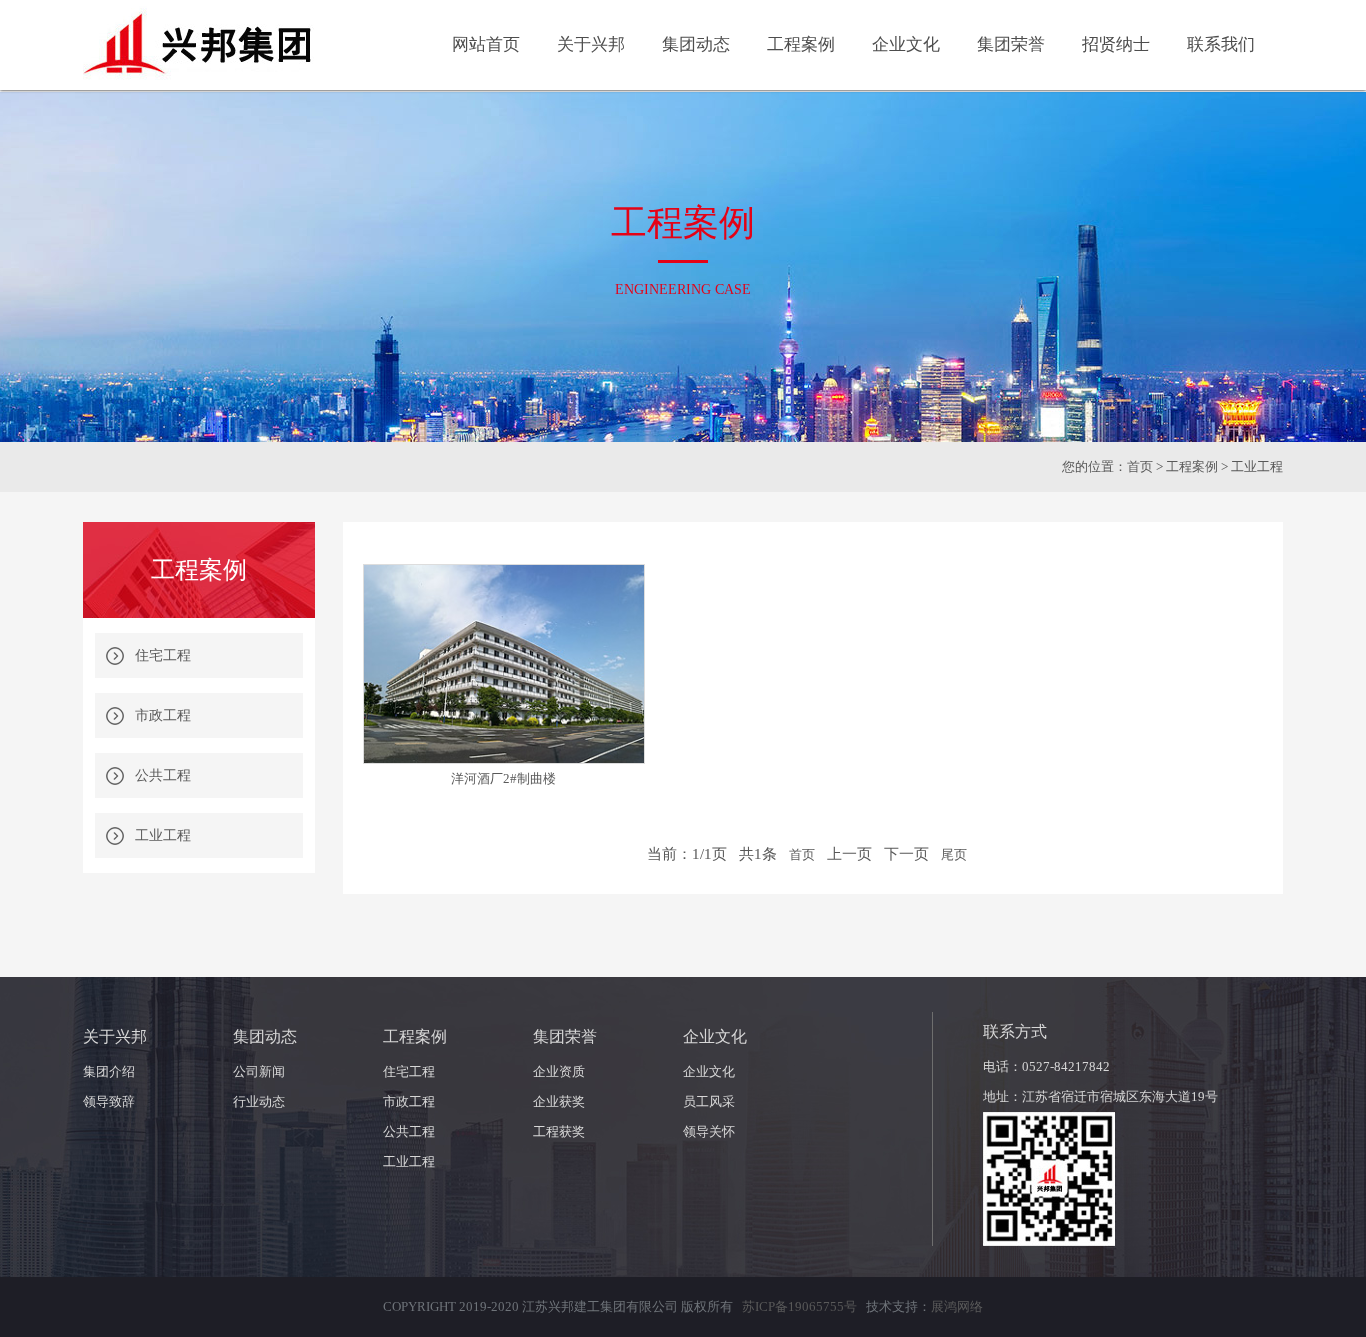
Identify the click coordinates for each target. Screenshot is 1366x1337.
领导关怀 (709, 1131)
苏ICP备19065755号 (799, 1306)
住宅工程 (163, 655)
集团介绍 (109, 1071)
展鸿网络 (957, 1306)
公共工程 (163, 775)
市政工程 (163, 715)
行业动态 (259, 1101)
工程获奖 (559, 1131)
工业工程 (163, 835)
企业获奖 (559, 1101)
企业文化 (709, 1071)
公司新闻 (259, 1071)
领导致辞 (109, 1101)
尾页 (954, 854)
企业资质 (559, 1071)
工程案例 (1192, 466)
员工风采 (709, 1101)
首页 (1140, 466)
